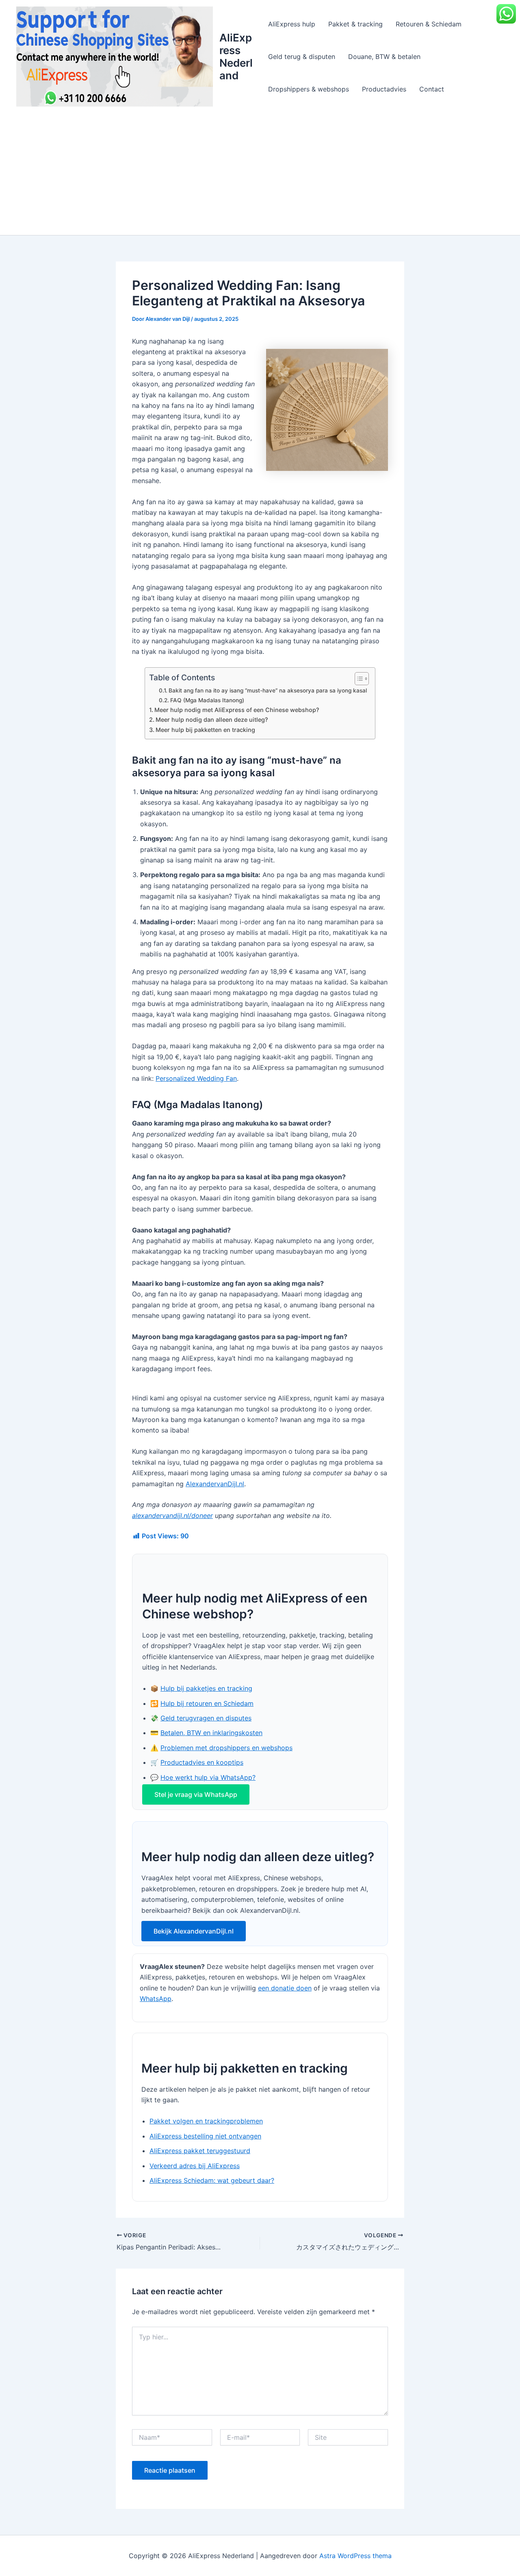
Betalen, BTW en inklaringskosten (211, 1733)
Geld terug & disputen (302, 57)
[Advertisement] (260, 174)
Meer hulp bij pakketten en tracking (205, 730)
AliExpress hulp (292, 24)
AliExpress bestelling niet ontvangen (205, 2136)
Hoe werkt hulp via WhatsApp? (208, 1777)
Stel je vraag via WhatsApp (196, 1794)
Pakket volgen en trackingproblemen (206, 2121)
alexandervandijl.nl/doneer (172, 1516)
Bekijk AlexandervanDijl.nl (194, 1931)
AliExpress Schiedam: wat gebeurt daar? (212, 2180)
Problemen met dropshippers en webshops (226, 1748)
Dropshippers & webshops (309, 89)
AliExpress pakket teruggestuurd (200, 2151)
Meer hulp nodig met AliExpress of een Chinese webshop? (237, 710)
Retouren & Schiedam (429, 24)
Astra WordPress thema (355, 2556)
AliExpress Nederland (236, 57)
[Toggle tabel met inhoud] (358, 679)
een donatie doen (285, 1988)
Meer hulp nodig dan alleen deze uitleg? (212, 720)
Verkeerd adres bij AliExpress (195, 2166)
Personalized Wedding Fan (196, 1078)
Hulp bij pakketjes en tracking (206, 1688)
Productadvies (384, 89)
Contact (432, 89)
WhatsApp (156, 1999)
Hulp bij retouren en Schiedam (207, 1703)
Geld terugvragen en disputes (206, 1718)
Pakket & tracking (355, 24)
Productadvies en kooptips (202, 1762)
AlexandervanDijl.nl (215, 1484)
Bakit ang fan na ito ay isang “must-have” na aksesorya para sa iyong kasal (268, 690)
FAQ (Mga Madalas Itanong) (207, 700)
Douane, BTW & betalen (384, 57)
